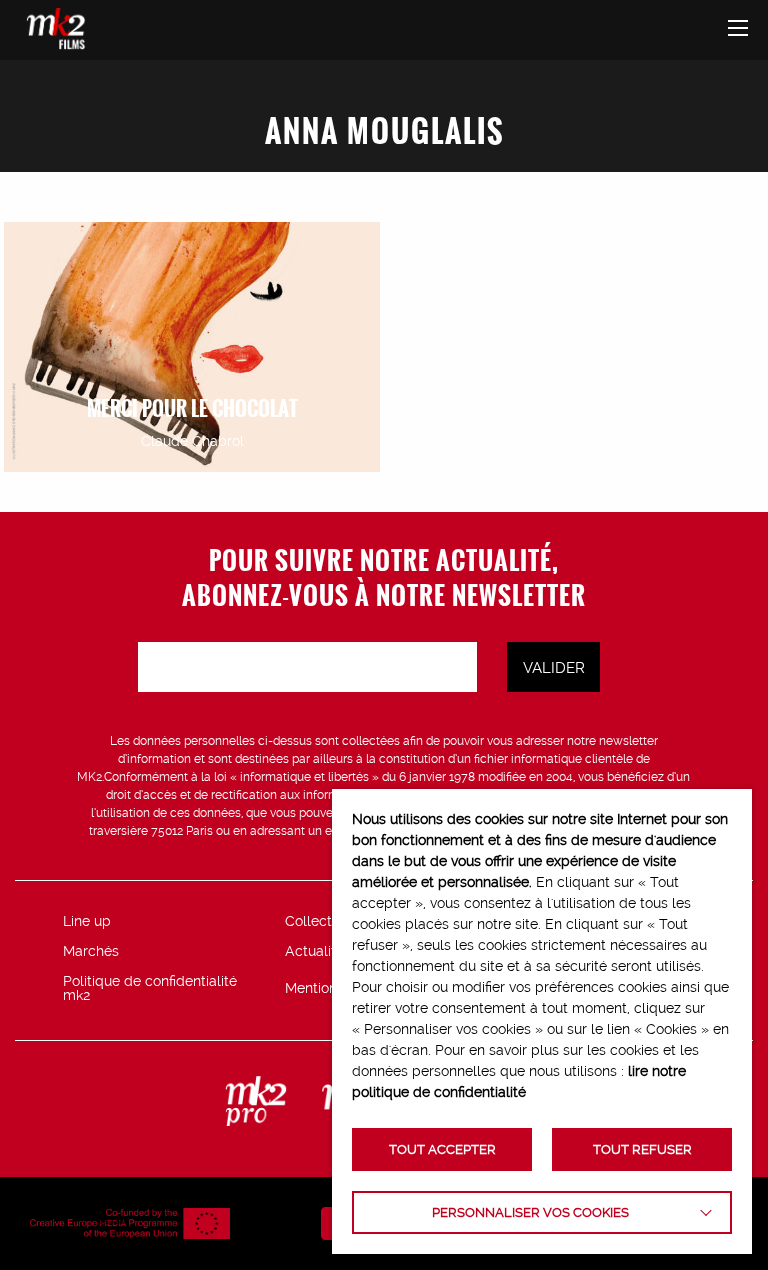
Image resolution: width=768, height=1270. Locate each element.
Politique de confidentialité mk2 (150, 988)
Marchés (91, 951)
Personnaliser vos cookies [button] (530, 1212)
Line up (87, 921)
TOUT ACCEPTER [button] (442, 1149)
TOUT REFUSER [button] (642, 1149)
